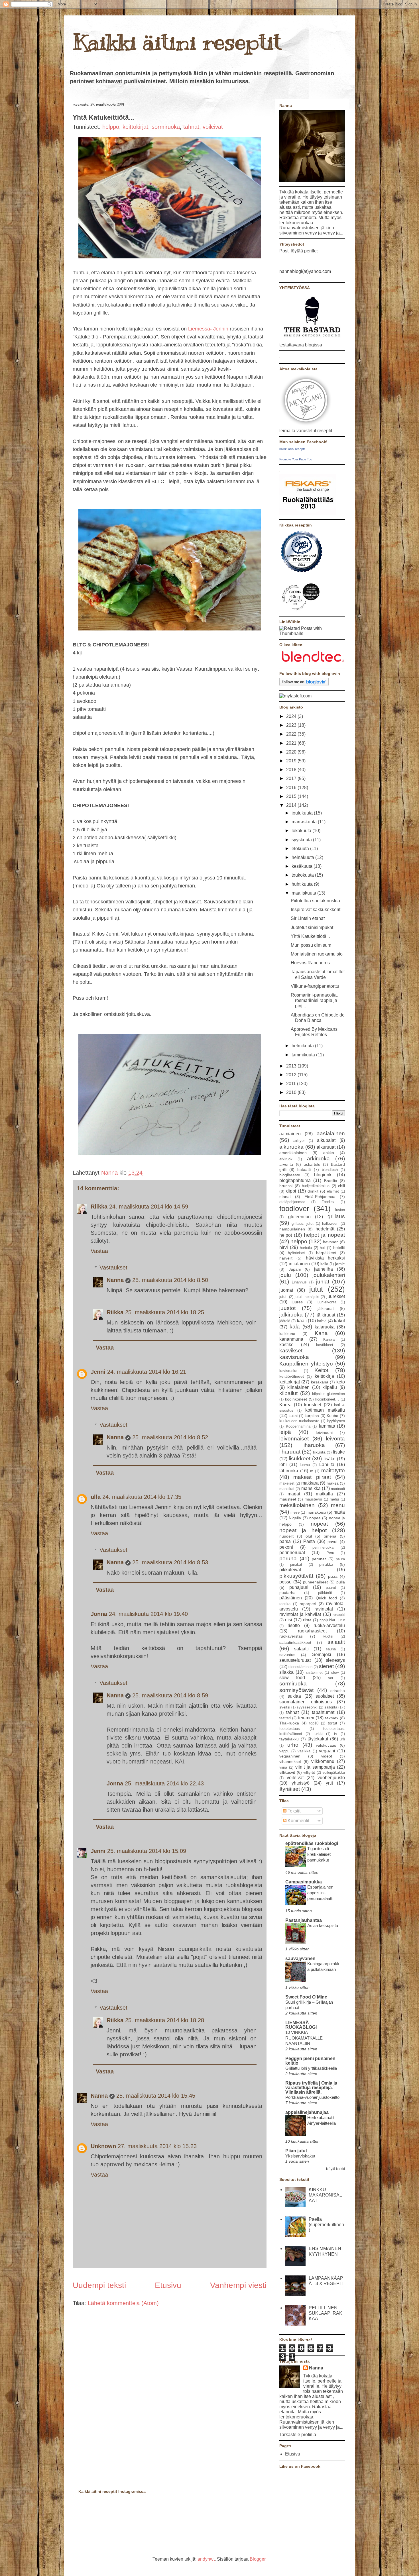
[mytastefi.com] (295, 696)
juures (297, 1302)
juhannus (299, 1282)
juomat (286, 1290)
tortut (332, 1723)
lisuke (339, 1452)
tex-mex (306, 1718)
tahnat (191, 127)
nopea (315, 1518)
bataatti (304, 1169)
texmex (332, 1718)
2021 (292, 743)
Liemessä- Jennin (208, 329)
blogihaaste (290, 1175)
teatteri (285, 1718)
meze (295, 1512)
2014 (292, 805)
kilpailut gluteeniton (329, 1394)
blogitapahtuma (295, 1180)
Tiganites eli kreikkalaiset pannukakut (319, 1854)
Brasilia (331, 1181)
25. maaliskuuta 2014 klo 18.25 (165, 1312)
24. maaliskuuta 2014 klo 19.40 (148, 1614)
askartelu (312, 1164)
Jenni (98, 1372)
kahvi (322, 1321)
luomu (305, 1465)
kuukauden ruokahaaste (299, 1421)
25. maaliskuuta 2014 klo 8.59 (170, 1695)
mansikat (287, 1489)
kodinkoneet (296, 1399)
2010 (292, 1092)
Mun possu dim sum (311, 945)
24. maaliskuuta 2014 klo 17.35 (142, 1497)
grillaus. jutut (303, 1223)
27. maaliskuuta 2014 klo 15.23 (157, 2146)
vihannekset (290, 1761)
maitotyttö (333, 1470)
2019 (292, 761)
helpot (286, 1235)
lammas (327, 1426)
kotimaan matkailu (325, 1410)
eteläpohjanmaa (292, 1202)
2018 (292, 770)
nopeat (319, 1524)
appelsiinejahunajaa (307, 2112)
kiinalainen (298, 1387)
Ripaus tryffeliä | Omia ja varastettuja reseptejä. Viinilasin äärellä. (311, 2088)
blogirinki (323, 1175)
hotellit (339, 1248)
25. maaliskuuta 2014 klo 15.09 (147, 1851)
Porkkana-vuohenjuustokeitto (312, 2097)
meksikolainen (297, 1505)
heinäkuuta (303, 857)
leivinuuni (324, 1432)
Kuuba (332, 1416)
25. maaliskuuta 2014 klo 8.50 (170, 1280)
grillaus (336, 1216)
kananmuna (291, 1339)
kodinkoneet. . (327, 1399)
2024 (292, 716)
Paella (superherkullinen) (326, 2225)
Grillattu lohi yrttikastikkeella (311, 2068)
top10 (314, 1723)
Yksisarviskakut (300, 2156)
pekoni (286, 1547)
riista (307, 1620)
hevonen (331, 1242)
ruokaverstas (291, 1636)
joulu (285, 1275)
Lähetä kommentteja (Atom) (123, 2303)
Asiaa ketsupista (323, 1925)
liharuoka (314, 1445)
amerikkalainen (293, 1153)
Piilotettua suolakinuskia (315, 901)
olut (309, 1536)
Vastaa (99, 1251)
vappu (284, 1751)
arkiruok (286, 1159)
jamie (340, 1264)
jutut (316, 1289)
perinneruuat (292, 1553)
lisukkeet (300, 1459)
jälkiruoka (291, 1315)
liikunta (319, 1452)
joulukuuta (303, 813)
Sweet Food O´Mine (306, 1997)
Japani (295, 1269)
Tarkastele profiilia (298, 2435)
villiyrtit (309, 1772)
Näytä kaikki (335, 2169)
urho (293, 1745)
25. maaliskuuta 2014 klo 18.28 (165, 2020)
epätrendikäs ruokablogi (312, 1843)
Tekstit (293, 1811)
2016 (292, 788)
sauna (331, 1649)
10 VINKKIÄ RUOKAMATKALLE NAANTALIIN (304, 2038)
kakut (339, 1321)
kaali (302, 1321)
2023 (292, 725)
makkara (310, 1483)
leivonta (335, 1439)
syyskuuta (302, 840)
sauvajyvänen (300, 1958)
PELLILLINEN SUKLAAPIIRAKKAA (326, 2313)
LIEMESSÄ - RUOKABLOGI (301, 2025)
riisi (289, 1620)
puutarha (287, 1593)
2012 (292, 1075)
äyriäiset (290, 1789)
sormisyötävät (296, 1690)
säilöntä (331, 1707)
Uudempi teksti (99, 2285)
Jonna (99, 1614)
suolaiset (325, 1696)
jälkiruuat (326, 1315)
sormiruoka (166, 127)
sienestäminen (300, 1667)
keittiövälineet (292, 1376)
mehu (334, 1499)
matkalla (324, 1494)
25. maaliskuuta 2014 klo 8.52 (170, 1437)
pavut (332, 1542)
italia (324, 1264)
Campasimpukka (304, 1882)
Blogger (258, 2559)
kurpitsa (312, 1416)
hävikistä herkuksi (325, 1258)
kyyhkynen (336, 1421)
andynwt (206, 2559)
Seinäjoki (322, 1655)
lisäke (329, 1459)
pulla (341, 1582)
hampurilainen (292, 1229)
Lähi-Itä (327, 1464)
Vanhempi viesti (238, 2285)
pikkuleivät (290, 1570)
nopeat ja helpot (303, 1530)
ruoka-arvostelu (329, 1625)
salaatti (301, 1649)
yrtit (329, 1783)
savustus (287, 1655)
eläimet (333, 1191)
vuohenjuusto (331, 1778)
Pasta (309, 1541)
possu (285, 1582)
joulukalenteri (329, 1275)
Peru (330, 1553)
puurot (331, 1588)
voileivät (213, 127)
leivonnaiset (294, 1439)
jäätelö (285, 1321)
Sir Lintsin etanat (308, 918)
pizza (333, 1576)
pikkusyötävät (296, 1576)
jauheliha (324, 1269)
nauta (339, 1512)
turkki (318, 1734)
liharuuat (290, 1452)
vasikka (304, 1751)
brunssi (286, 1186)
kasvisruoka (294, 1357)
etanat (285, 1197)
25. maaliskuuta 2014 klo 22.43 (164, 1783)
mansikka (311, 1488)
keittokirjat (135, 127)
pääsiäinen (291, 1598)
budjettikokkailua (316, 1186)
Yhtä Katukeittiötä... (310, 936)
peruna (288, 1559)
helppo (111, 127)
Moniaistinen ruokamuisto (317, 954)
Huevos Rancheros (310, 963)
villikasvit (287, 1772)
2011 (292, 1084)
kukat (293, 1416)
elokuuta (301, 849)
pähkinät (325, 1593)
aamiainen (290, 1134)
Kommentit (298, 1821)
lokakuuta (302, 831)
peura (340, 1559)
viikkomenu (323, 1761)
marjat (294, 1494)
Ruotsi (328, 1636)
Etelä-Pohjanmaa (320, 1197)
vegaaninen (290, 1756)
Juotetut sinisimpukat (312, 927)
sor (331, 1678)
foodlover (294, 1209)
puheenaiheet (315, 1582)
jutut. (283, 1297)
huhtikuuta (303, 884)
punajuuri (299, 1587)
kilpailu (330, 1387)
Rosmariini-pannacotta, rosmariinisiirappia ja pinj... (314, 1000)
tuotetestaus (290, 1729)
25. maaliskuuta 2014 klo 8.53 (170, 1562)
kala (295, 1327)
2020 (292, 752)
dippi (291, 1191)
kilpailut (288, 1393)
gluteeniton (299, 1217)
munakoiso (316, 1512)
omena (330, 1536)
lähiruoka (289, 1471)
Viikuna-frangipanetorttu (315, 986)
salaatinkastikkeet (295, 1642)
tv (336, 1734)
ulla (96, 1497)
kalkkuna (287, 1334)
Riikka (99, 1207)
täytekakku (289, 1739)
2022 (292, 734)
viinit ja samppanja (315, 1767)
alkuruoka (291, 1147)
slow (335, 1672)
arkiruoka (318, 1159)
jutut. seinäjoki (307, 1297)
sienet (326, 1666)
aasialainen (331, 1133)
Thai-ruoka (289, 1723)
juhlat (323, 1282)
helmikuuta (303, 1046)
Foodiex (328, 1202)
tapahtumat (323, 1712)
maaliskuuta (304, 893)
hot (322, 1248)
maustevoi (313, 1499)
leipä (285, 1432)
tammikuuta (304, 1055)
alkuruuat (326, 1147)
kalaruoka (325, 1327)
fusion (340, 1210)
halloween (330, 1223)
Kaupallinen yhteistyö (306, 1364)
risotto (294, 1625)
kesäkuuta (303, 866)
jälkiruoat (326, 1309)
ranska (285, 1604)
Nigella (295, 1518)
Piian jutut (296, 2151)
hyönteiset (296, 1253)
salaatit (336, 1642)
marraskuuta (305, 822)
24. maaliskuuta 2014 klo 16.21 (147, 1372)
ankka (329, 1153)
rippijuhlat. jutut (332, 1620)
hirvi (284, 1247)
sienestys (335, 1660)
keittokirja (324, 1376)
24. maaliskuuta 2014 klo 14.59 (149, 1207)
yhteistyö (301, 1783)
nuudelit (286, 1536)
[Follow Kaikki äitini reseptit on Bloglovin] (304, 684)
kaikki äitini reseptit (292, 449)
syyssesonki (307, 1707)
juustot (287, 1308)
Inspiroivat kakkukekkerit (316, 910)
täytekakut (318, 1739)
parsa (285, 1541)
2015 (292, 796)
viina (283, 1767)
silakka (286, 1672)
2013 (292, 1066)
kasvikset (291, 1351)
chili (341, 1186)
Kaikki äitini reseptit (177, 42)
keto (341, 1382)
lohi (283, 1464)
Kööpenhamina (298, 1426)
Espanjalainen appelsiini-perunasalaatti (320, 1893)
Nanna (110, 1173)
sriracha (338, 1691)
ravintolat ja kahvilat (300, 1614)
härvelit (286, 1258)
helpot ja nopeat (324, 1235)
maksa (333, 1483)
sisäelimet (314, 1672)
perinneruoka (323, 1547)
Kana (321, 1333)
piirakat (296, 1564)
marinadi (338, 1489)
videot (327, 1756)
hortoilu (306, 1248)
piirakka (326, 1564)
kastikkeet (325, 1345)
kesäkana (320, 1382)
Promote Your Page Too (296, 459)
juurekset (336, 1296)
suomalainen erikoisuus (306, 1702)
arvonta (286, 1164)
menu (338, 1505)
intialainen (299, 1264)
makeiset (287, 1483)
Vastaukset (113, 1267)
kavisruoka (288, 1371)
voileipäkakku (334, 1772)
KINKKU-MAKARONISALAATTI (325, 2195)
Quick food (326, 1598)
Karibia (329, 1339)
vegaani (327, 1751)
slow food (292, 1678)
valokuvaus (326, 1745)
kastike (286, 1345)
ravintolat (324, 1609)
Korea (285, 1405)
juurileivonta (327, 1302)
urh (342, 1739)
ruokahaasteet (312, 1631)
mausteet (288, 1499)
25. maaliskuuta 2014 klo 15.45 (156, 2096)
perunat (319, 1559)
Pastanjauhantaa (304, 1920)
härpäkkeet (326, 1253)
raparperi (308, 1604)
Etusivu (168, 2285)
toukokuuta (303, 875)
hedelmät (325, 1229)
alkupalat (326, 1140)
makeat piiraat (312, 1477)
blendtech (330, 1170)
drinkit (313, 1191)
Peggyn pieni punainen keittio (310, 2061)
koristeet (313, 1405)
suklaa (294, 1696)
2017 (292, 778)
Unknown (103, 2146)
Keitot (321, 1370)
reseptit (339, 1615)
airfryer (299, 1141)
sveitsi (285, 1707)
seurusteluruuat (295, 1660)
